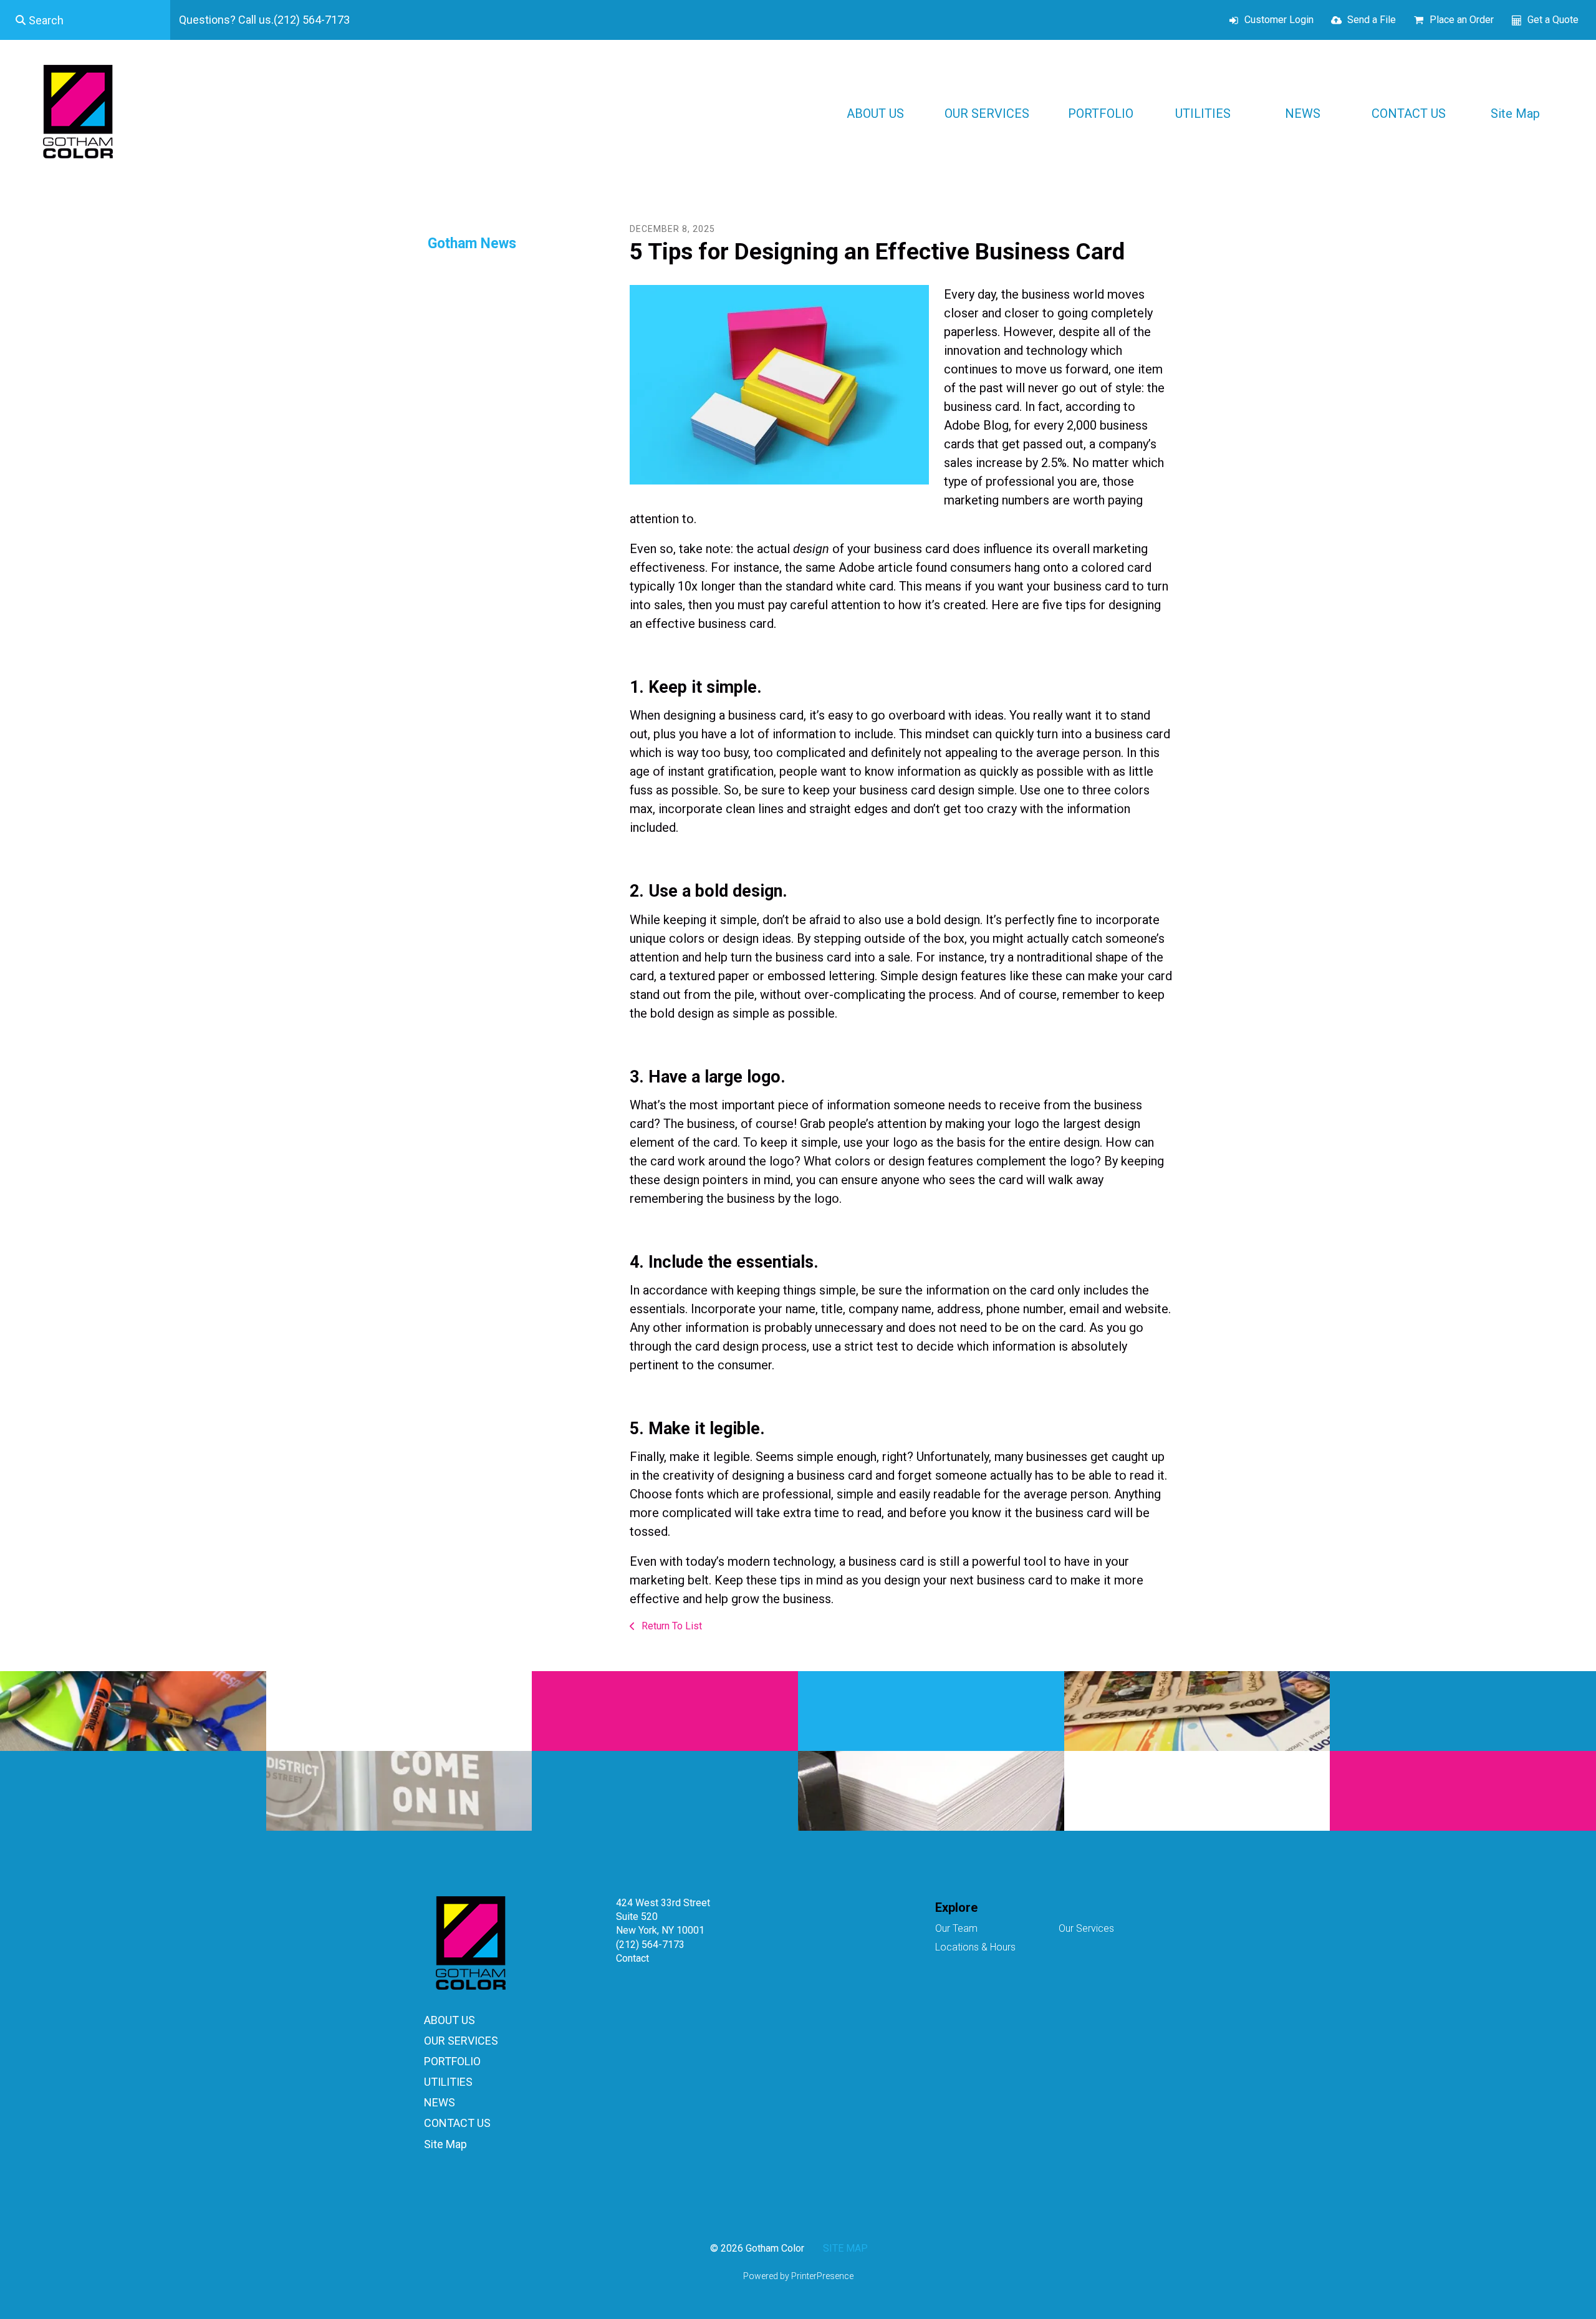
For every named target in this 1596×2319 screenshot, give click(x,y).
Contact (632, 1958)
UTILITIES (1203, 113)
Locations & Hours (975, 1947)
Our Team (956, 1928)
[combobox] (85, 20)
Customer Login (1279, 20)
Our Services (1086, 1928)
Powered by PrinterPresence (798, 2276)
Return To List (671, 1626)
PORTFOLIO (1101, 113)
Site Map (1515, 113)
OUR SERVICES (987, 113)
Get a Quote (1553, 20)
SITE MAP (845, 2248)
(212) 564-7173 (650, 1945)
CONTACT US (1409, 113)
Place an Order (1462, 20)
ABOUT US (875, 113)
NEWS (1303, 113)
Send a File (1372, 20)
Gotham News (472, 243)
